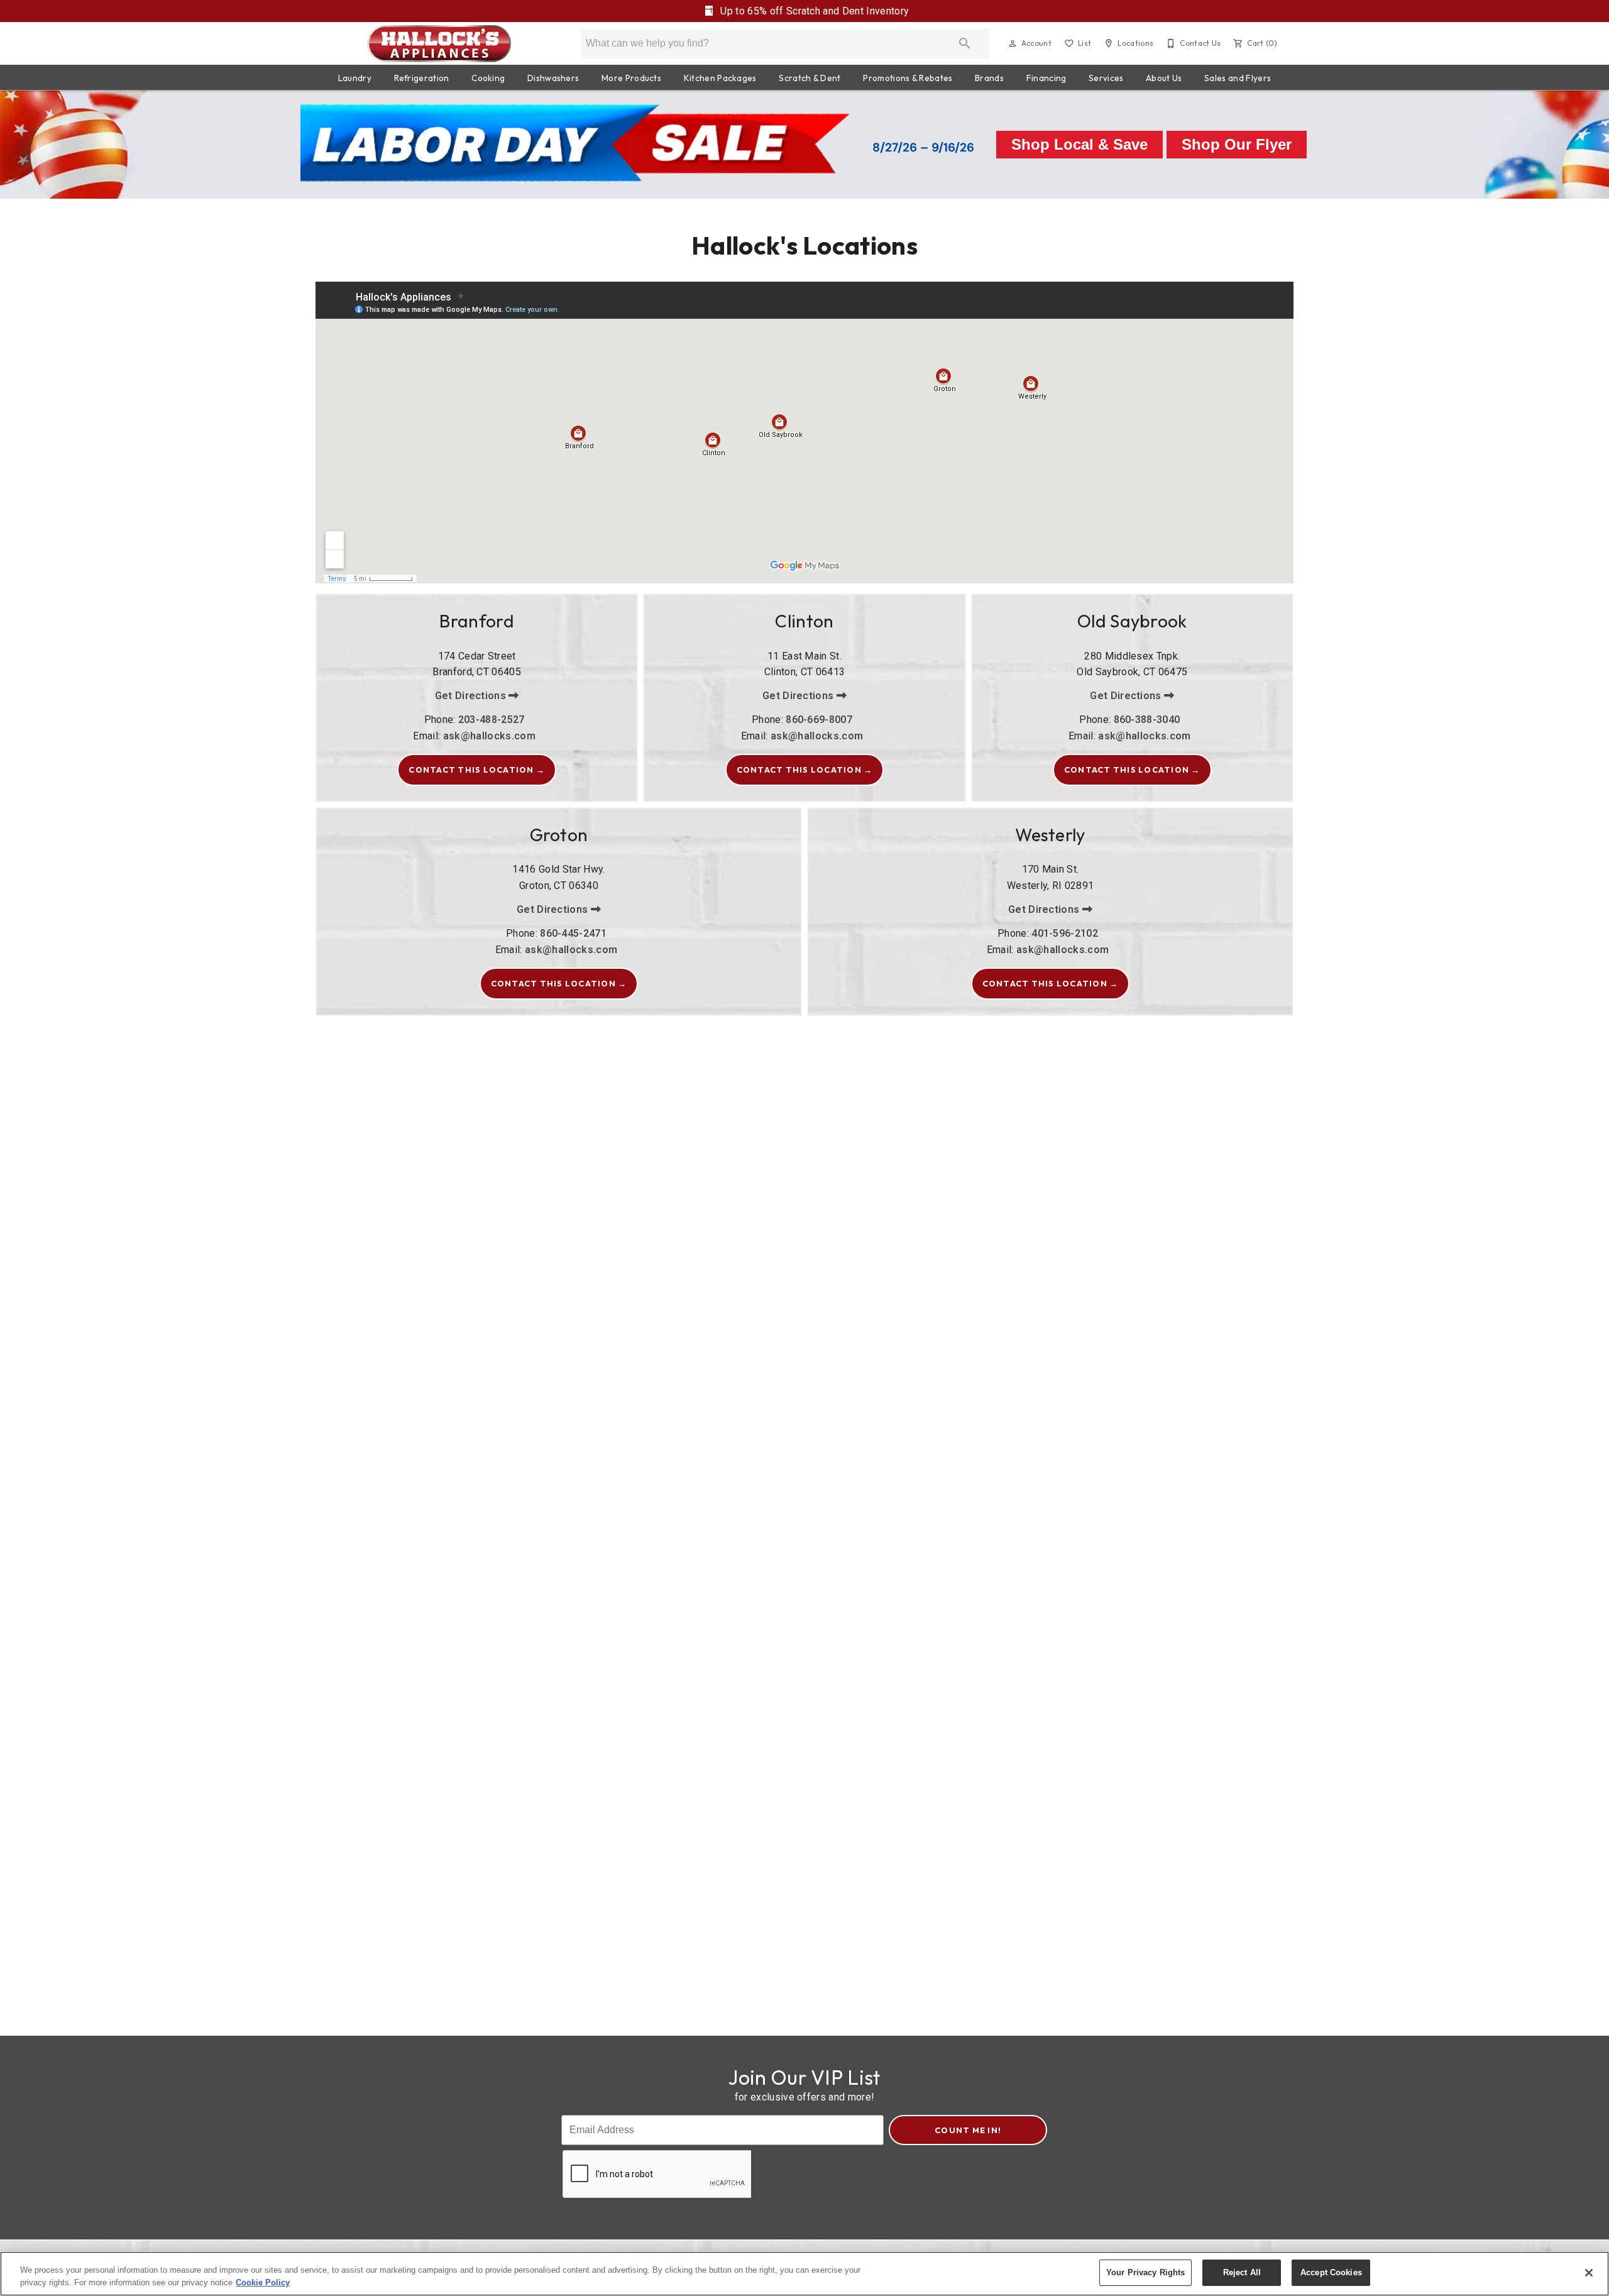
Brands (989, 78)
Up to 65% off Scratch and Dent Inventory (813, 11)
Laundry (355, 78)
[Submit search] (965, 43)
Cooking (488, 78)
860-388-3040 (1147, 720)
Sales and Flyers (1238, 78)
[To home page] (439, 43)
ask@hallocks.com (489, 736)
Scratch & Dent (810, 78)
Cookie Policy (263, 2282)
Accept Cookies (1331, 2272)
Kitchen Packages (720, 78)
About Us (1164, 78)
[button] (1013, 43)
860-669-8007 (819, 720)
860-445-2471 (573, 933)
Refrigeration (422, 78)
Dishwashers (553, 78)
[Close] (1589, 2273)
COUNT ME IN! (968, 2130)
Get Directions (472, 696)
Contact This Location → (477, 770)
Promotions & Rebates (908, 78)
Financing (1046, 78)
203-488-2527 (491, 720)
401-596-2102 (1065, 933)
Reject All (1242, 2272)
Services (1106, 78)
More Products (631, 78)
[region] (804, 2274)
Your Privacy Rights (1145, 2272)
